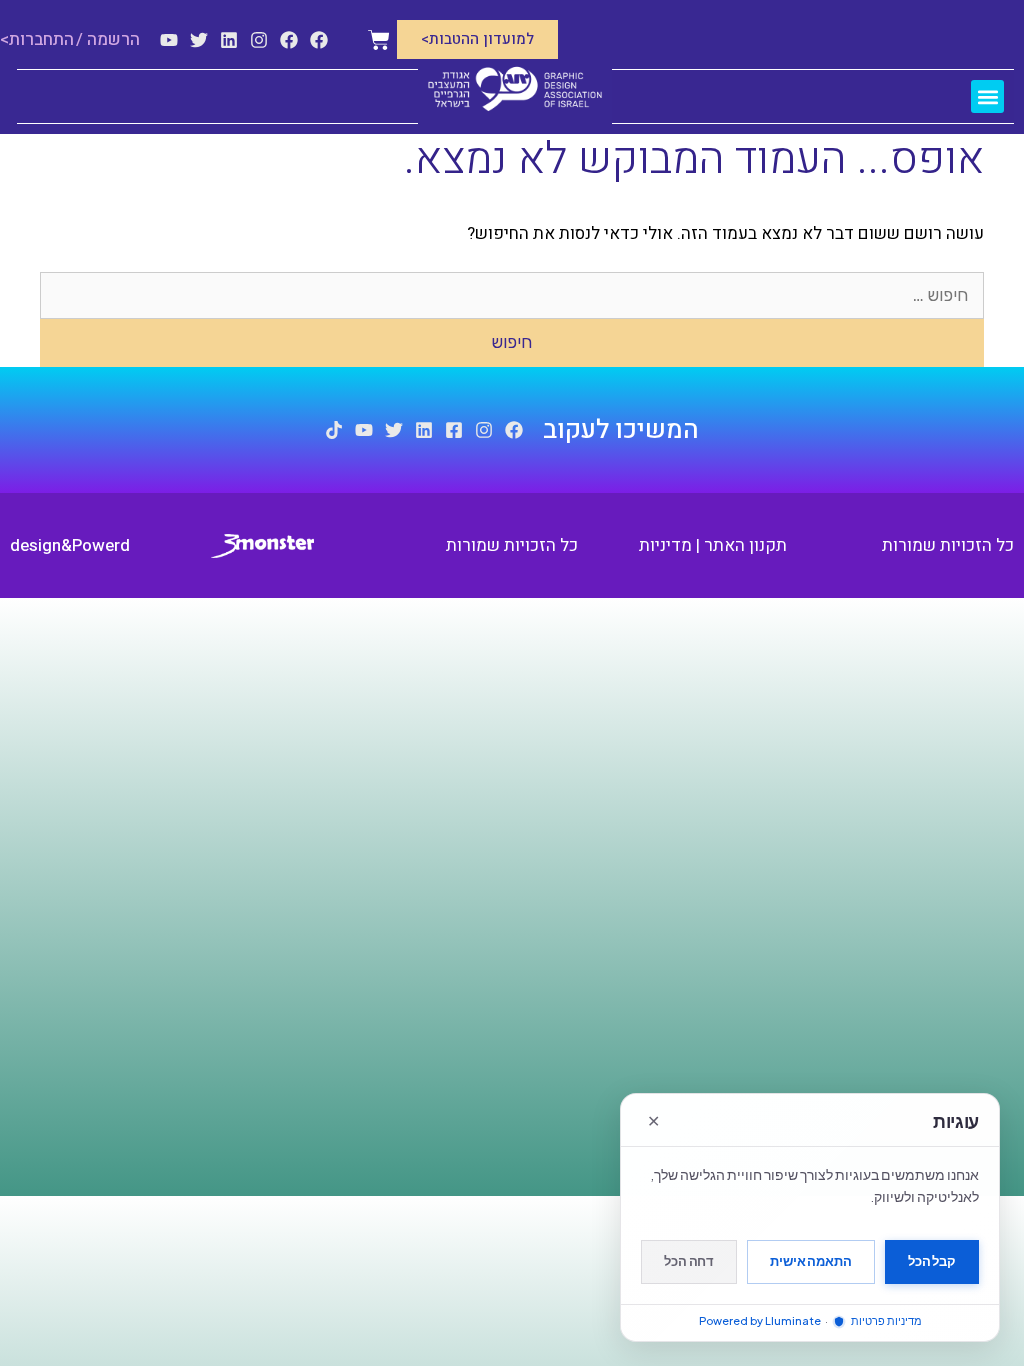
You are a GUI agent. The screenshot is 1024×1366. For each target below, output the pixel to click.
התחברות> (37, 39)
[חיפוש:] (512, 295)
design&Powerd (70, 545)
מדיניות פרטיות (885, 1320)
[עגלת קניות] (379, 40)
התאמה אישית (811, 1261)
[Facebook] (319, 40)
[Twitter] (199, 40)
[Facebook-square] (454, 430)
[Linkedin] (229, 40)
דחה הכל (689, 1261)
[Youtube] (169, 40)
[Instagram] (259, 40)
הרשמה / (108, 39)
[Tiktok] (334, 430)
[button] (987, 96)
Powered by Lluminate (760, 1320)
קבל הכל (932, 1261)
